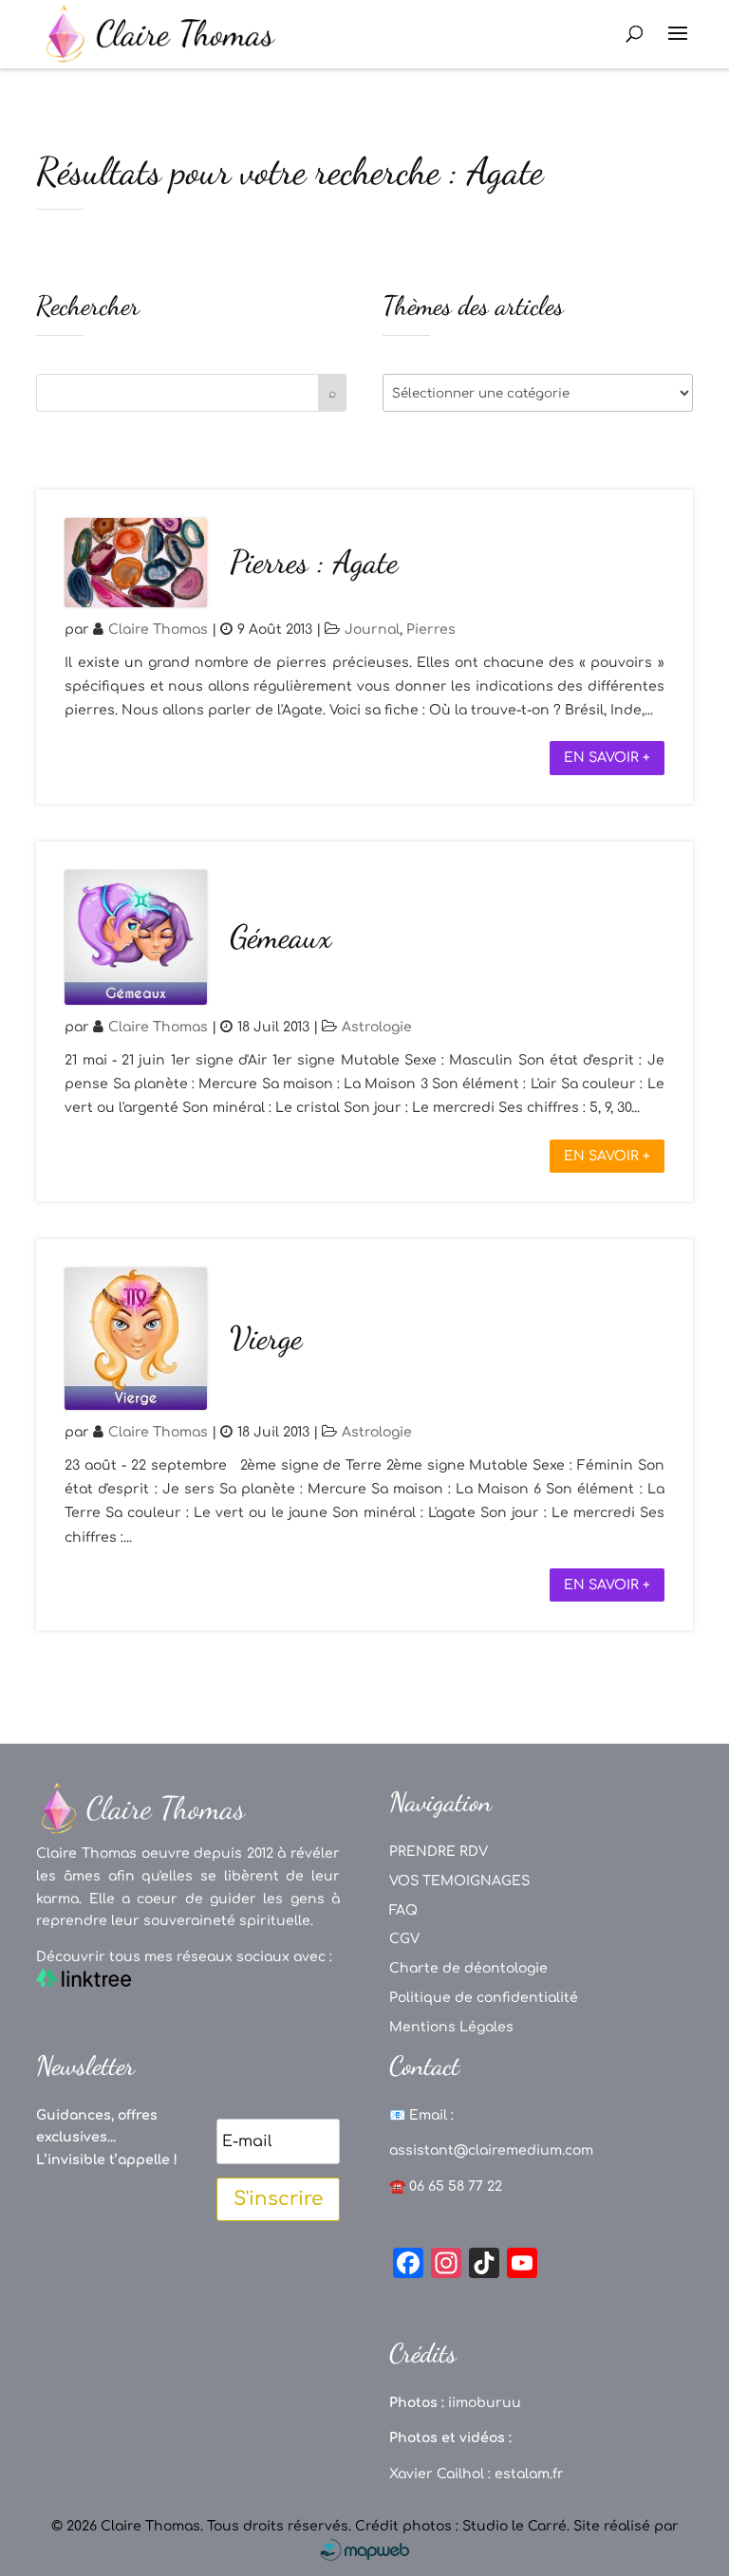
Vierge (266, 1338)
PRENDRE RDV (439, 1852)
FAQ (403, 1910)
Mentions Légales (451, 2027)
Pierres (431, 630)
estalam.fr (529, 2474)
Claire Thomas (158, 630)
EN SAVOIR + (607, 758)
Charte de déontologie (468, 1968)
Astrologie (377, 1027)
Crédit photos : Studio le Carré (461, 2526)
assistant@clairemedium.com (491, 2150)
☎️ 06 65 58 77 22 (446, 2187)
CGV (404, 1939)
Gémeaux (280, 937)
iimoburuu (485, 2403)
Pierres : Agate (314, 562)
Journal (372, 630)
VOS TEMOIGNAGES (459, 1881)
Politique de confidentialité (484, 1998)
